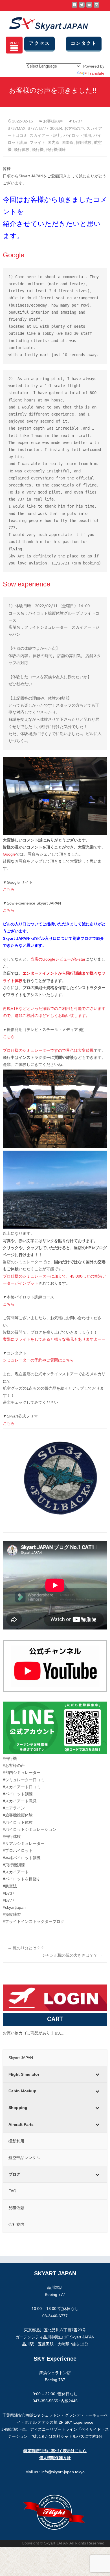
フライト (38, 142)
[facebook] (74, 7)
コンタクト (84, 43)
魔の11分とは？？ (26, 1948)
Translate (96, 73)
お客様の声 (53, 121)
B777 (32, 128)
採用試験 (84, 142)
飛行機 (38, 149)
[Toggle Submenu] (97, 2074)
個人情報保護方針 (55, 2458)
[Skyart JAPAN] (44, 23)
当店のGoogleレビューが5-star (58, 959)
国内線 (54, 142)
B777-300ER (51, 128)
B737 (78, 121)
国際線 (68, 142)
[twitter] (82, 7)
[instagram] (96, 7)
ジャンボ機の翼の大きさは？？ (72, 1955)
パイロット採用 (77, 135)
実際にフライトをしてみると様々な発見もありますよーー (54, 1339)
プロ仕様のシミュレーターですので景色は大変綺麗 (48, 1050)
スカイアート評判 (45, 135)
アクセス (39, 43)
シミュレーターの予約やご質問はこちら (38, 1360)
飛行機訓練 (56, 149)
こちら (9, 889)
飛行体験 (22, 149)
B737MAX (16, 128)
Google (9, 854)
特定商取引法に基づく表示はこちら (55, 2451)
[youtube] (89, 7)
